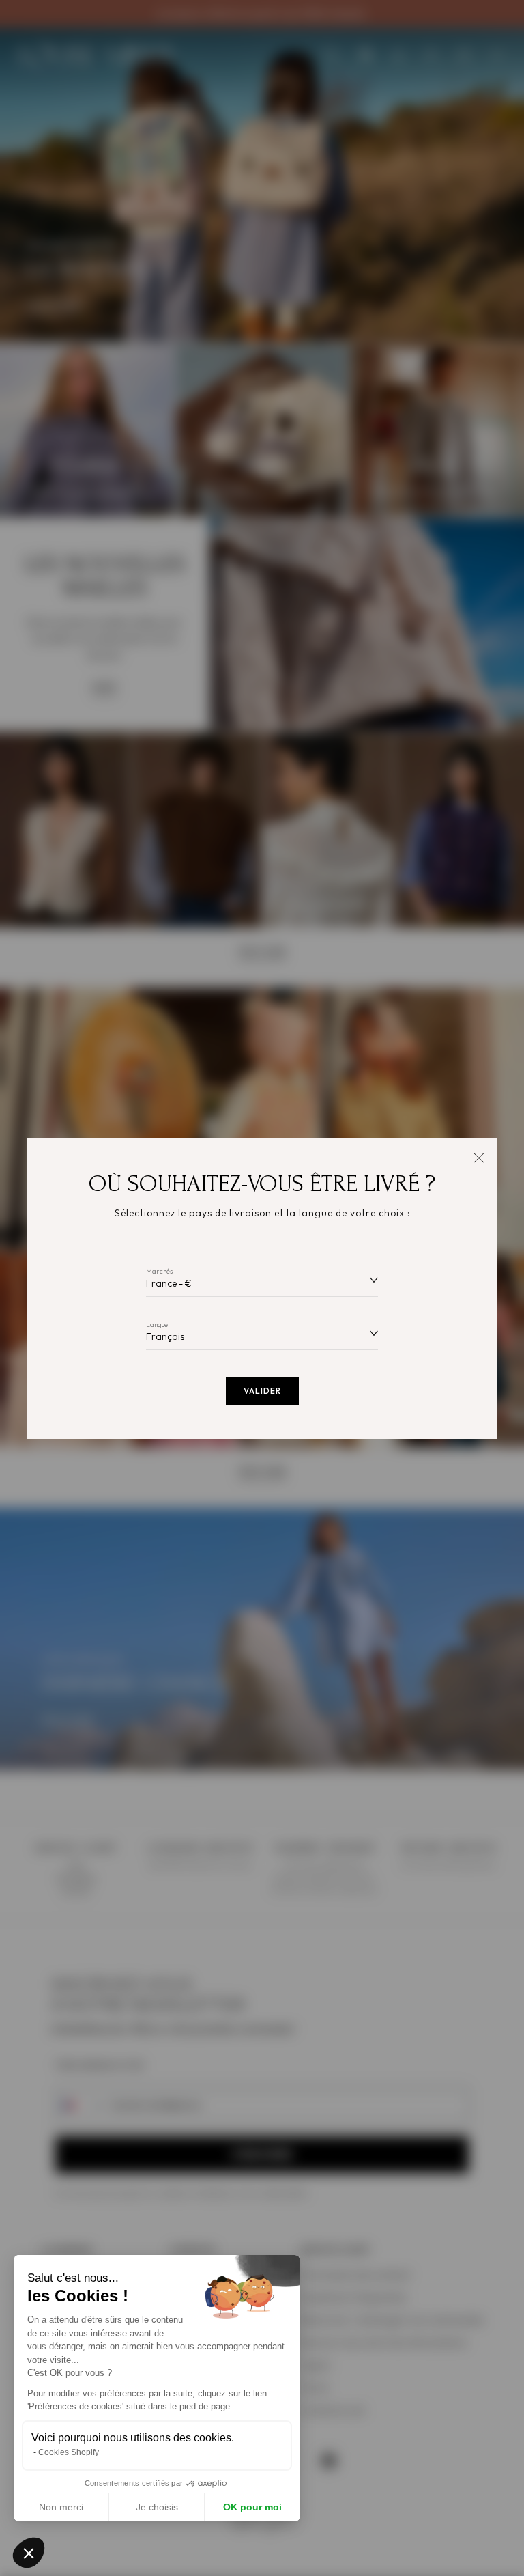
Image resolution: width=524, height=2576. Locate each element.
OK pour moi (252, 2507)
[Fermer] (479, 1157)
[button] (29, 2553)
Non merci (61, 2507)
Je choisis (157, 2507)
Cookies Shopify (69, 2452)
